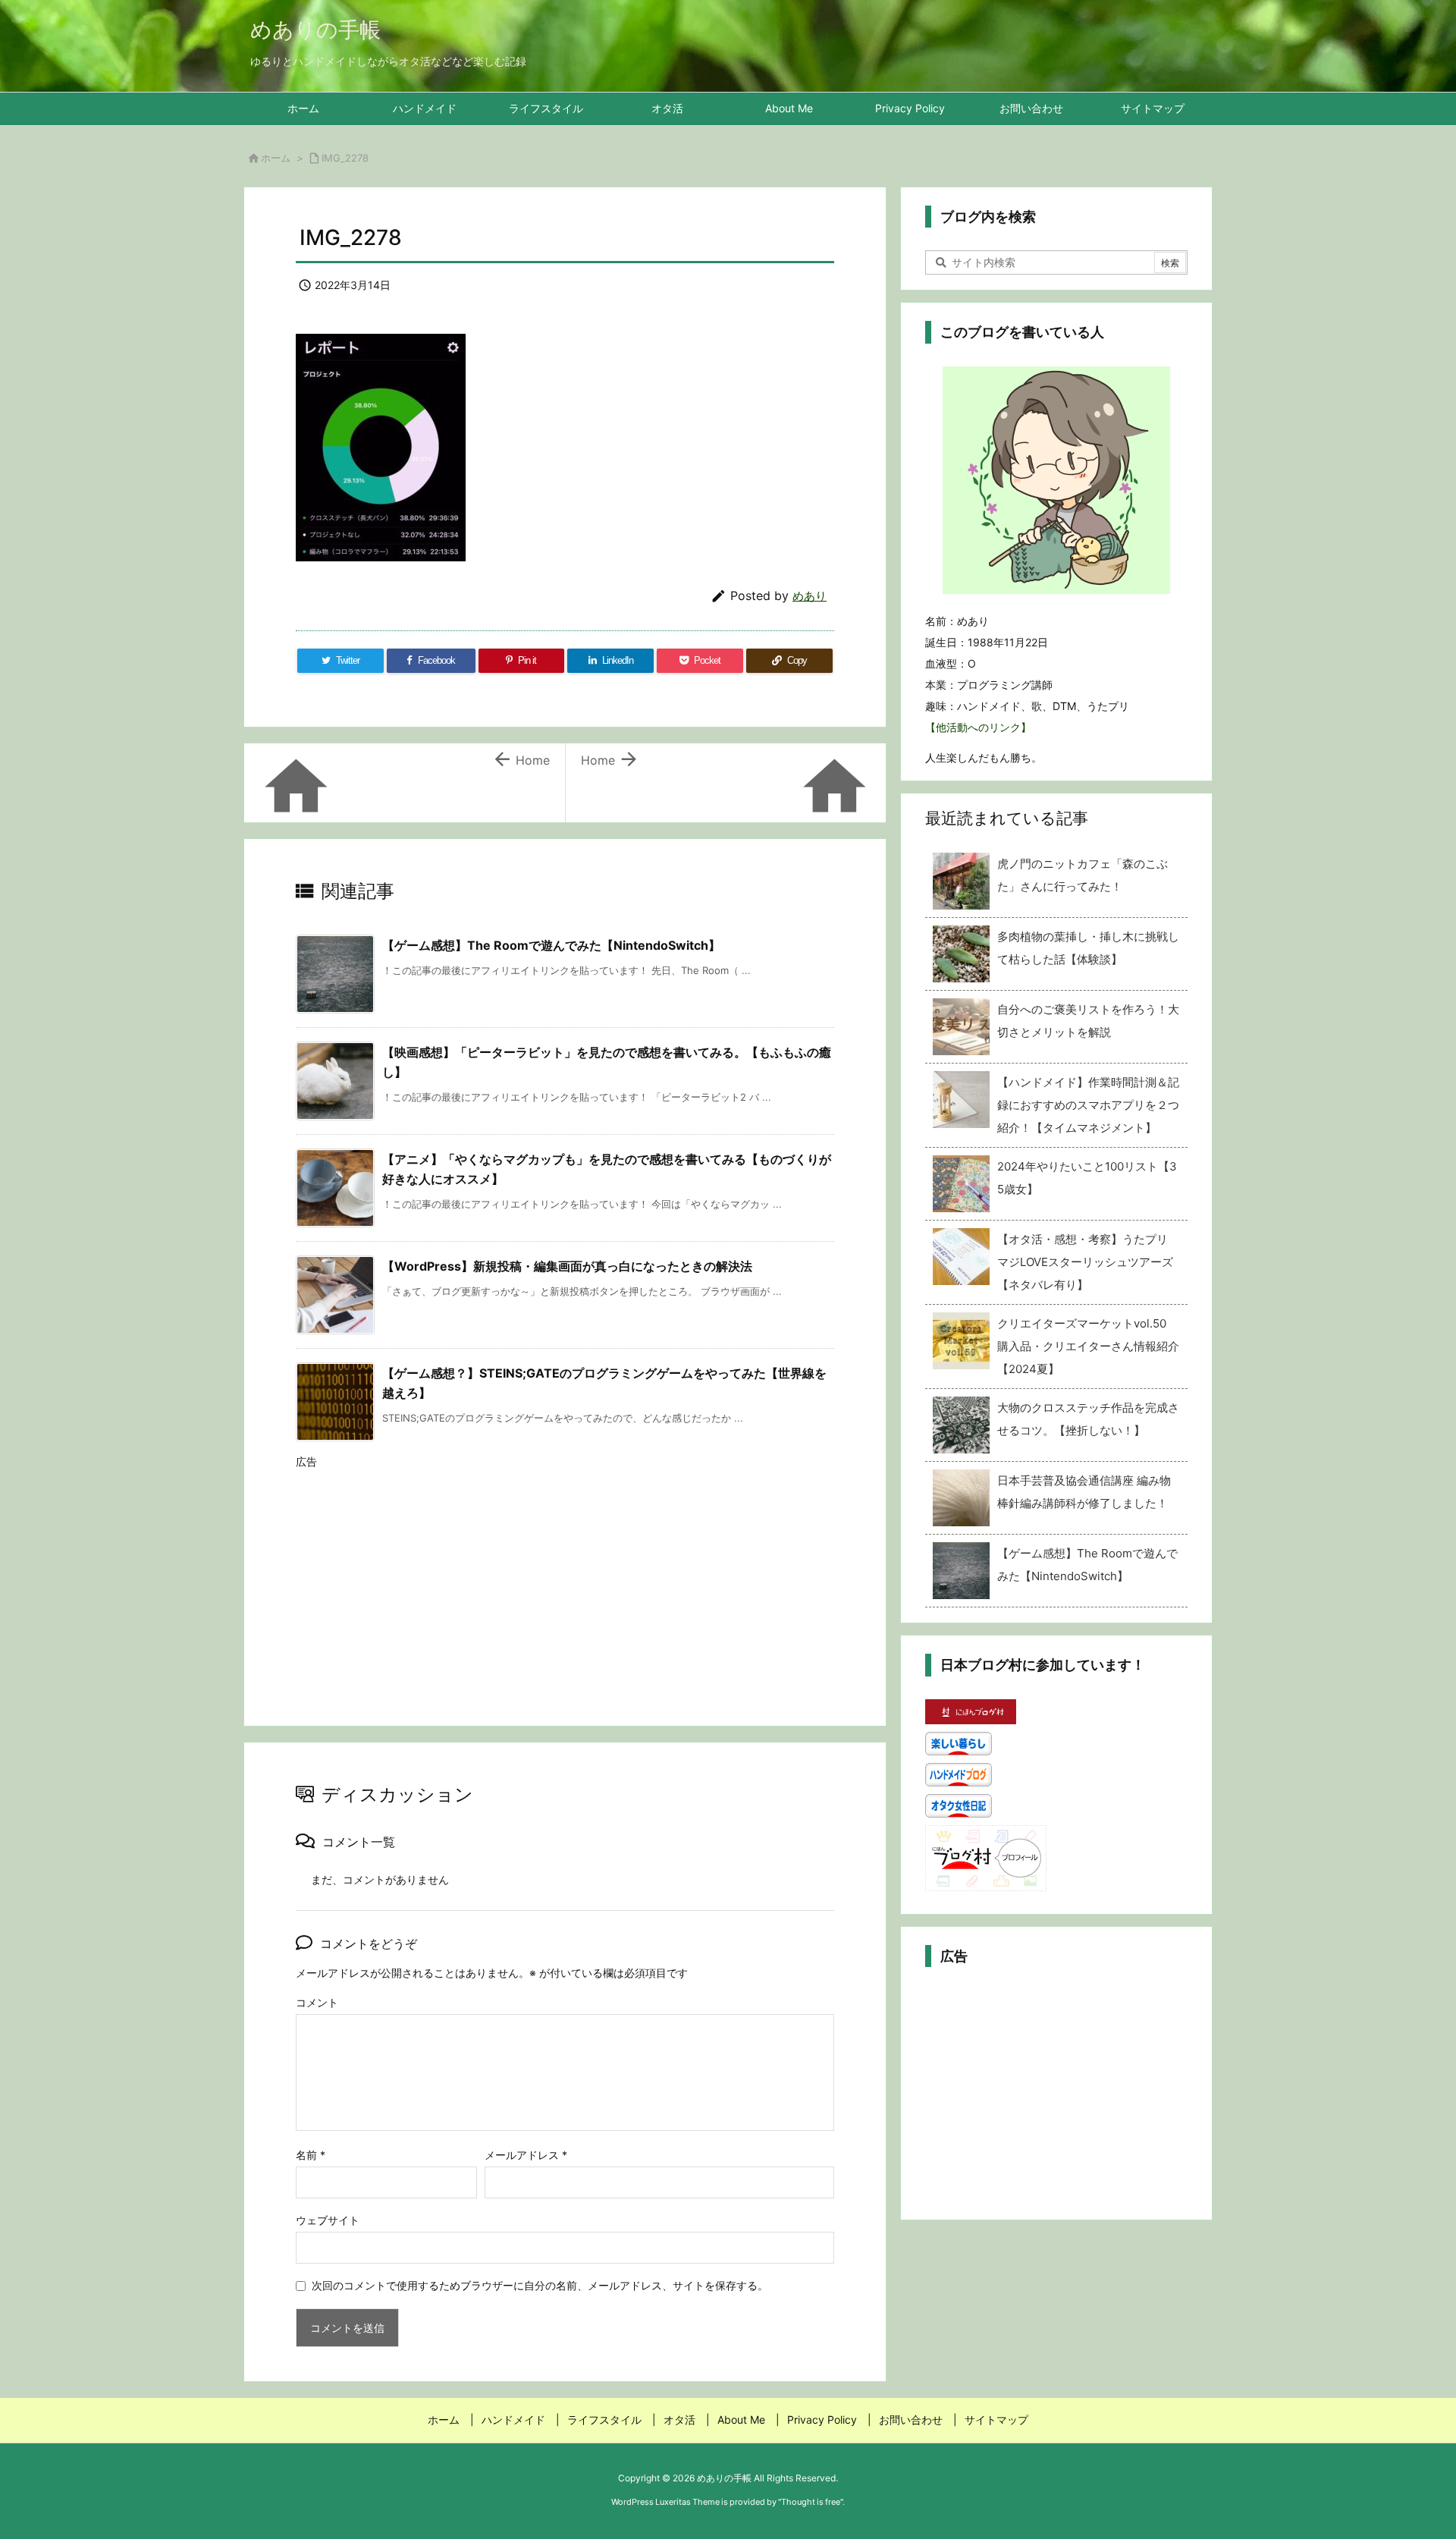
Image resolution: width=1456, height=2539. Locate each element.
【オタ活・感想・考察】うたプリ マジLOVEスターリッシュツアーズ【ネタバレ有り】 (1088, 1262)
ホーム (276, 158)
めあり (810, 596)
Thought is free (811, 2502)
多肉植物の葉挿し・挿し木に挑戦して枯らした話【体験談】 (1088, 948)
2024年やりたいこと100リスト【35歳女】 (1087, 1178)
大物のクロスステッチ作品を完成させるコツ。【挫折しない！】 (1088, 1419)
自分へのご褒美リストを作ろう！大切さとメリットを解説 (1088, 1021)
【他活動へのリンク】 (978, 727)
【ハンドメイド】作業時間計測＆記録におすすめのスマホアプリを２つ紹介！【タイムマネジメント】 (1088, 1105)
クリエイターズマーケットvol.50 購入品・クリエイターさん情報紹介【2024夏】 (1088, 1346)
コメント (317, 2002)
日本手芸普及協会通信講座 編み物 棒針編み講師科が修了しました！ (1084, 1492)
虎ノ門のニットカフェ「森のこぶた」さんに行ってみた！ (1083, 875)
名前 (311, 2155)
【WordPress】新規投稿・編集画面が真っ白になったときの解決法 (567, 1266)
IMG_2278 (345, 158)
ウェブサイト (328, 2220)
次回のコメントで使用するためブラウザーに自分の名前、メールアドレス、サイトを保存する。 (540, 2285)
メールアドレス (526, 2155)
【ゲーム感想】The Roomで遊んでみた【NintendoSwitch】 (551, 945)
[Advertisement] (565, 1583)
